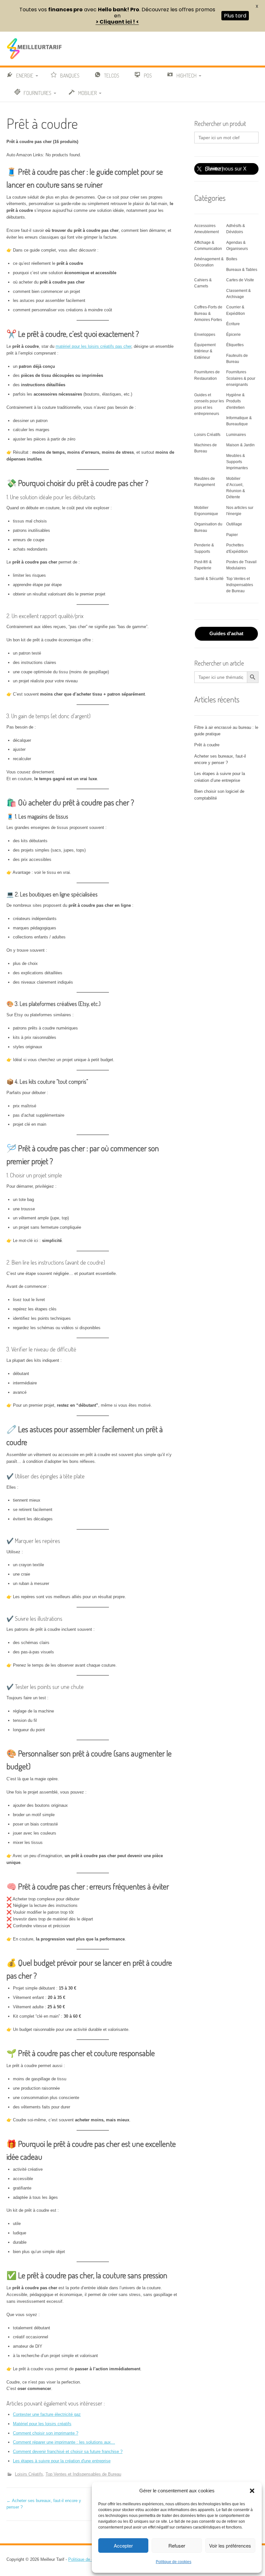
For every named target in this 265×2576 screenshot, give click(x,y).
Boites (232, 259)
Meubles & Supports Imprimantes (237, 462)
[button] (252, 2491)
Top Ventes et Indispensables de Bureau (83, 2474)
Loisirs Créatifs (29, 2474)
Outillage (234, 524)
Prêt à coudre (207, 745)
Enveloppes (205, 335)
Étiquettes (235, 345)
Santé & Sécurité (209, 579)
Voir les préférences (230, 2545)
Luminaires (236, 435)
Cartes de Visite (240, 280)
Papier (232, 535)
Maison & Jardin (240, 445)
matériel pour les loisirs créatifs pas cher (93, 346)
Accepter (123, 2545)
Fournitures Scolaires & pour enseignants (241, 378)
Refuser (177, 2545)
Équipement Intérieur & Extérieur (205, 351)
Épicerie (233, 335)
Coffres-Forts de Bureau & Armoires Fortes (208, 313)
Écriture (233, 324)
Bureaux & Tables (242, 270)
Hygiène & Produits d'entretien (235, 401)
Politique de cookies (174, 2562)
